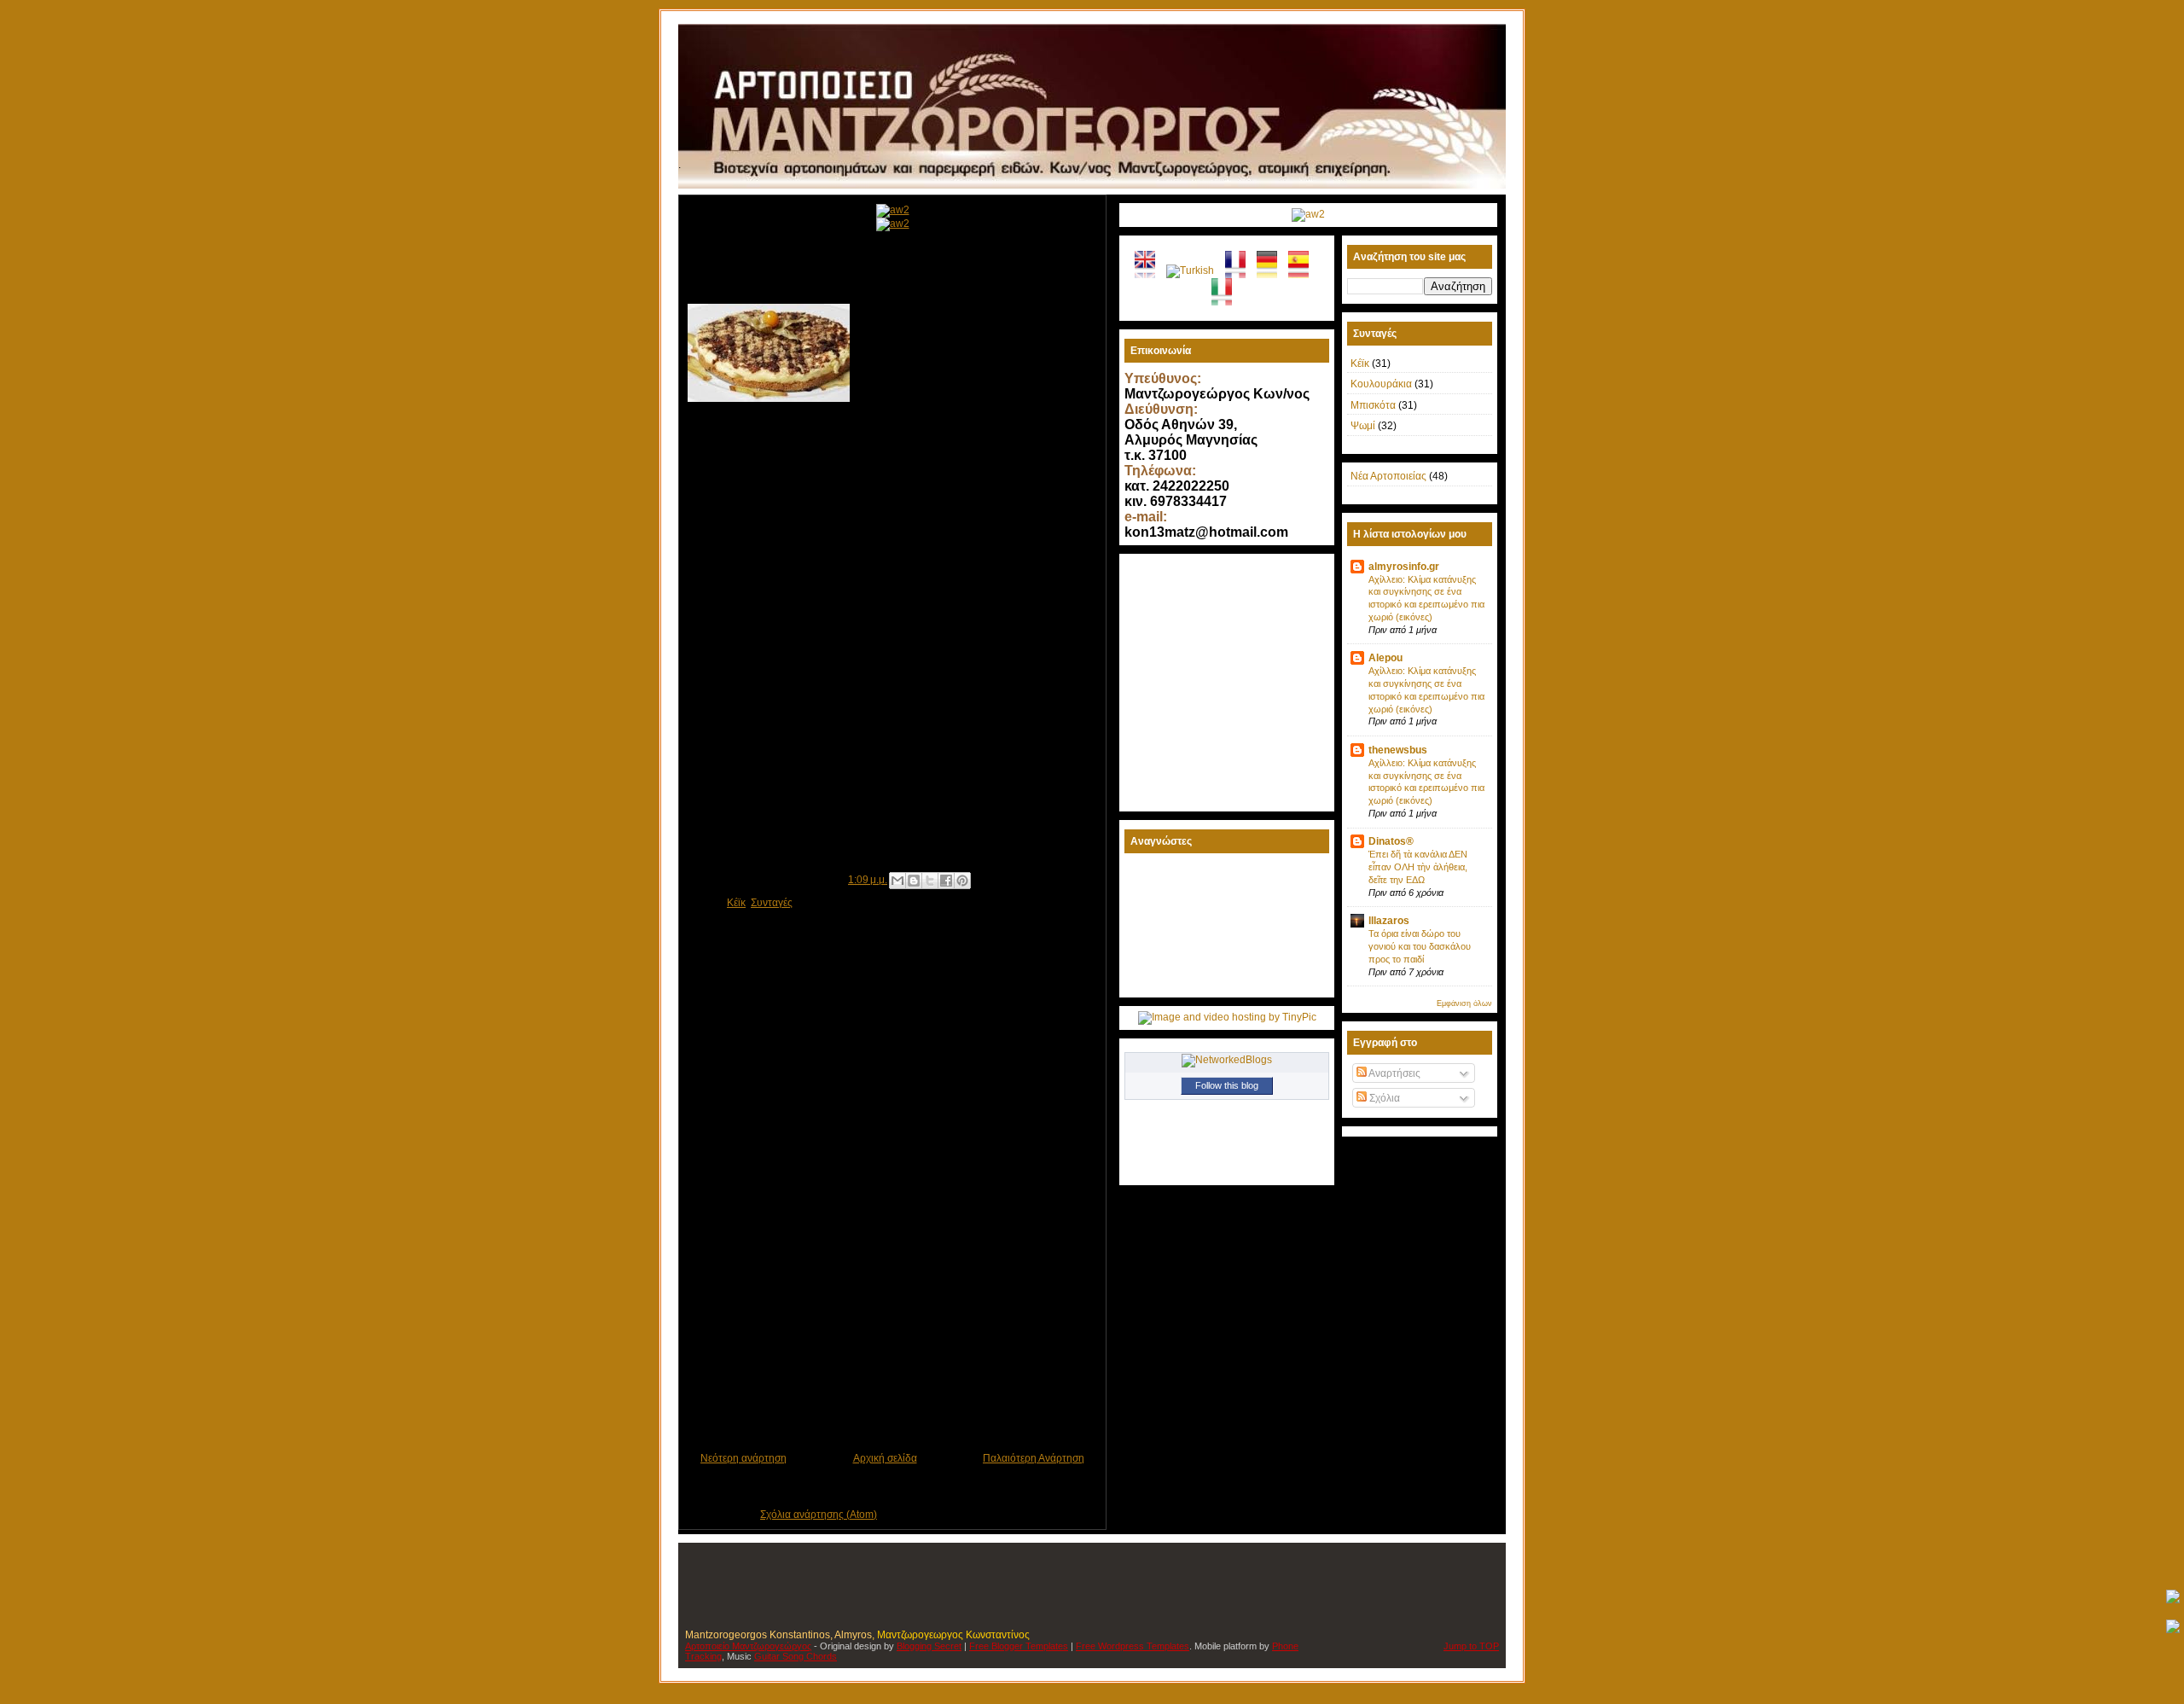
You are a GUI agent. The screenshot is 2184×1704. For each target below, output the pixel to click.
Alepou (1385, 658)
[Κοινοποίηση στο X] (930, 881)
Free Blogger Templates (1019, 1646)
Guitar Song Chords (796, 1656)
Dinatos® (1391, 841)
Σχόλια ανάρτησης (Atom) (819, 1515)
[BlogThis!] (914, 881)
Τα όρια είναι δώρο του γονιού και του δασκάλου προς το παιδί (1420, 946)
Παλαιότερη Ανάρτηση (1034, 1458)
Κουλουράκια (1381, 384)
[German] (1272, 272)
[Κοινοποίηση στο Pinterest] (962, 881)
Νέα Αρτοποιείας (1388, 476)
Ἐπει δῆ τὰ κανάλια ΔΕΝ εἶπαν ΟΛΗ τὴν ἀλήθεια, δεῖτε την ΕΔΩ (1418, 867)
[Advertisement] (887, 1371)
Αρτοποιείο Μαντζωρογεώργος (748, 1646)
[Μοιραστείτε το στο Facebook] (946, 881)
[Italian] (1227, 300)
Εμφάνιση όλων (1464, 1003)
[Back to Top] (2173, 1598)
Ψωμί (1363, 426)
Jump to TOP (1471, 1646)
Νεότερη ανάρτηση (743, 1458)
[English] (1150, 272)
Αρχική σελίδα (885, 1458)
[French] (1241, 272)
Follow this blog (1227, 1085)
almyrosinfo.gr (1404, 567)
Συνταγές (772, 903)
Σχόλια (1383, 1098)
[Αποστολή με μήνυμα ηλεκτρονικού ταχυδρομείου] (897, 881)
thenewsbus (1398, 750)
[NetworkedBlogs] (1227, 1060)
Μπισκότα (1373, 405)
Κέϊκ (736, 903)
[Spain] (1304, 272)
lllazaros (1389, 921)
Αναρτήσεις (1394, 1073)
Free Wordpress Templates (1133, 1646)
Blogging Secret (929, 1646)
